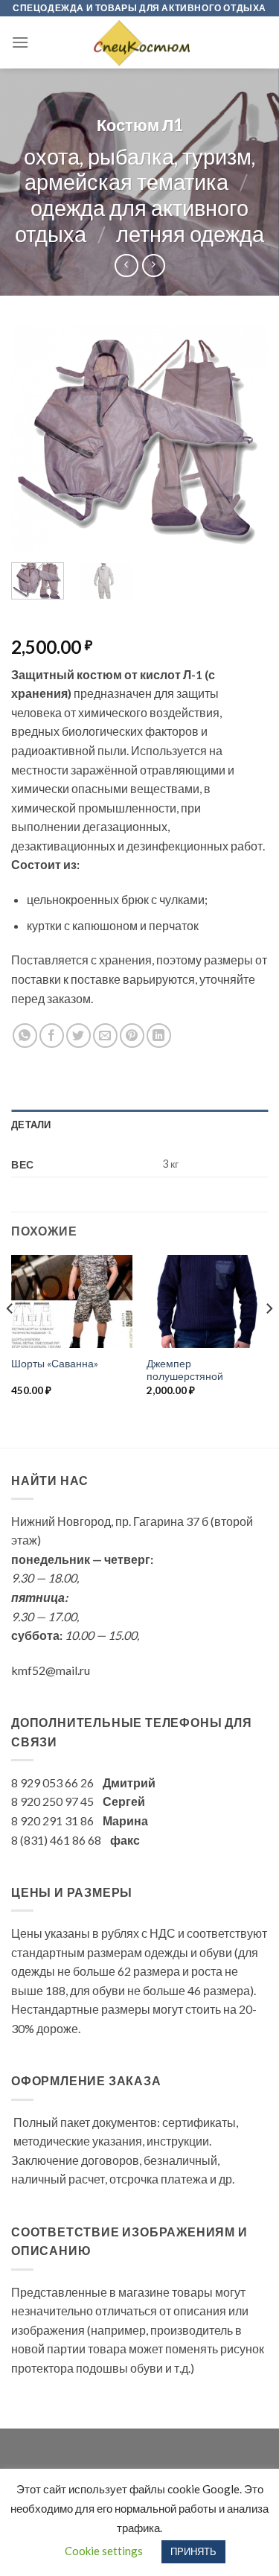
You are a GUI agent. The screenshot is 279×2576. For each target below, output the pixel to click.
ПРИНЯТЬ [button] (193, 2551)
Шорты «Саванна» (55, 1364)
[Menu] (20, 42)
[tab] (139, 1125)
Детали (31, 1125)
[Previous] (35, 438)
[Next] (244, 438)
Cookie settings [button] (104, 2551)
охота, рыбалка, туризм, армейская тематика (139, 169)
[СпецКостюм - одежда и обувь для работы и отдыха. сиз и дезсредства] (140, 42)
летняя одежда (190, 234)
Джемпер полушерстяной (185, 1370)
